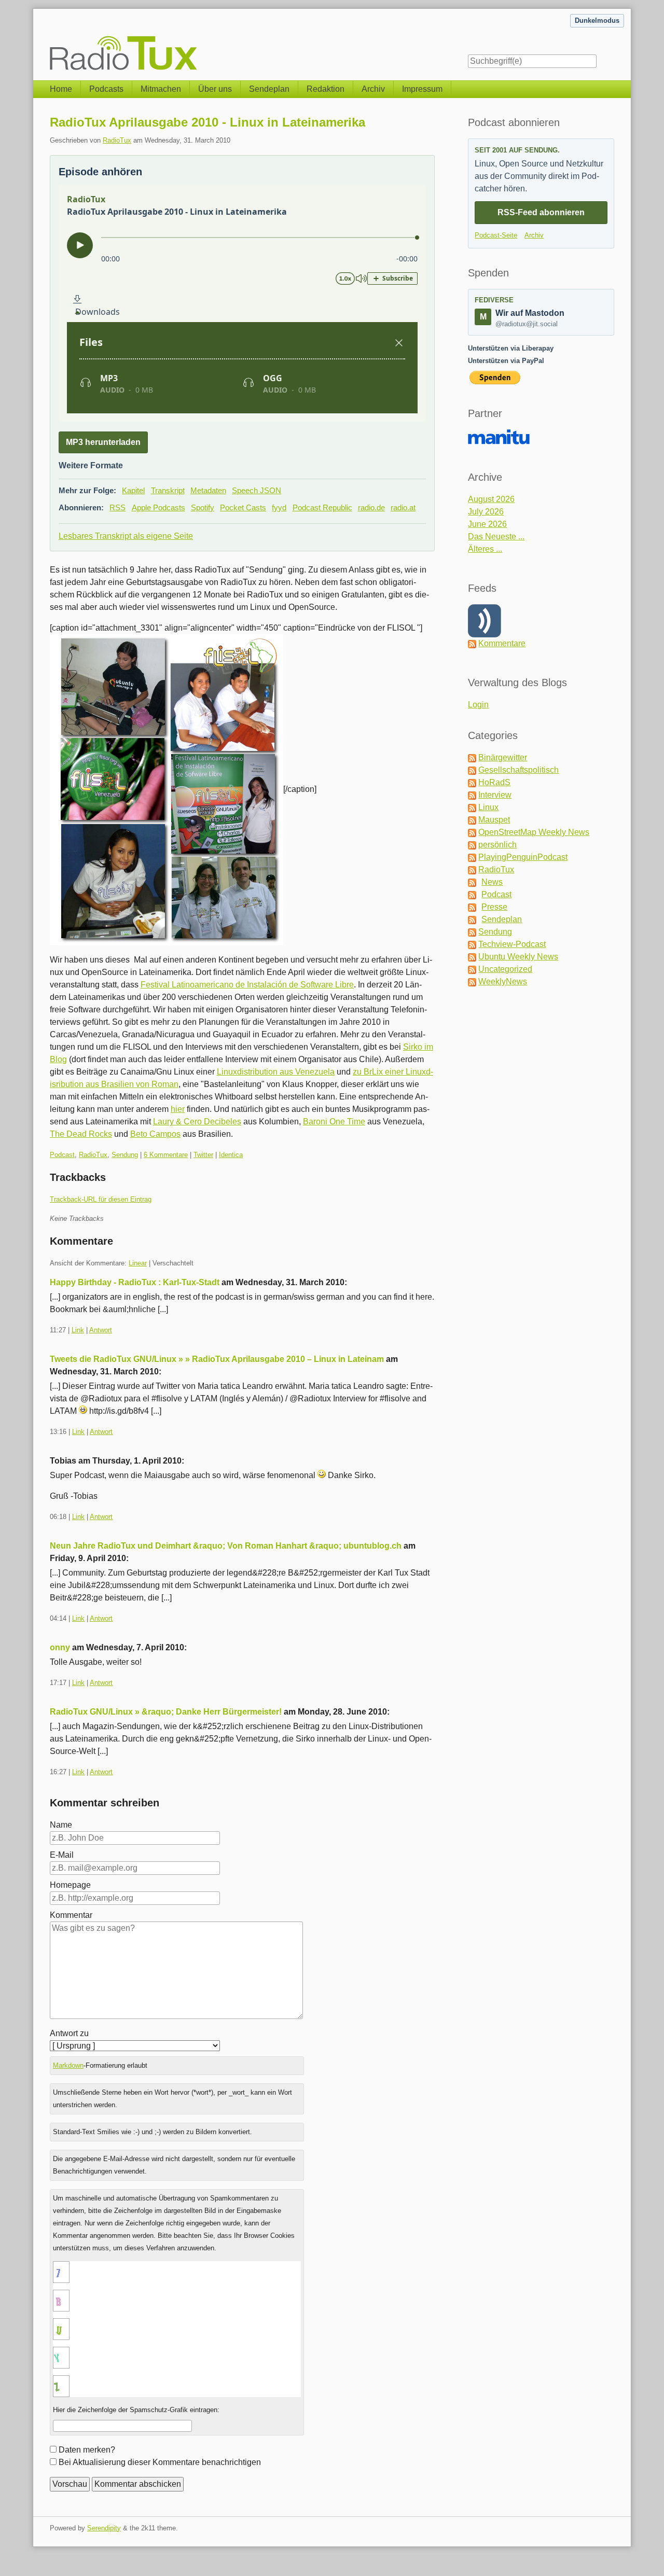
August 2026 (491, 499)
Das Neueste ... (496, 537)
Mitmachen (161, 89)
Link (78, 1330)
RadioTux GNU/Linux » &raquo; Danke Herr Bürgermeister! (166, 1712)
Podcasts (106, 89)
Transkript (168, 490)
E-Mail (62, 1855)
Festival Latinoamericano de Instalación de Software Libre (247, 985)
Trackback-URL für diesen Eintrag (101, 1199)
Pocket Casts (243, 507)
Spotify (203, 507)
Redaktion (326, 89)
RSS (117, 507)
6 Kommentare (166, 1155)
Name (61, 1825)
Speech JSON (257, 490)
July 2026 (486, 512)
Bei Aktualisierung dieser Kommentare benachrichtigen (160, 2462)
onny (60, 1647)
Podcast (62, 1155)
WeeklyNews (503, 981)
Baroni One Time (334, 1122)
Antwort (101, 1330)
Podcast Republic (322, 507)
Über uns (215, 89)
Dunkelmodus (597, 20)
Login (478, 705)
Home (61, 89)
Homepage (70, 1885)
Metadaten (208, 490)
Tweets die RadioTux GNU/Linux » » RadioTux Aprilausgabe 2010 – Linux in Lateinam (217, 1359)
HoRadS (494, 782)
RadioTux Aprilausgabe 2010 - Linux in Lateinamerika (208, 122)
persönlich (497, 845)
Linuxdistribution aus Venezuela (276, 1072)
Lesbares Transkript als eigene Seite (126, 536)
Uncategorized (505, 969)
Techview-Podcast (512, 944)
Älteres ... (485, 549)
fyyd (279, 507)
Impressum (422, 89)
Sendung (125, 1155)
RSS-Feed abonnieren (541, 212)
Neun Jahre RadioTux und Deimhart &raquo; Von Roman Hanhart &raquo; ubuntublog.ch (226, 1546)
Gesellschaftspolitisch (518, 770)
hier (178, 1109)
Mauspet (494, 820)
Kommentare (502, 643)
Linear (138, 1263)
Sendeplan (269, 89)
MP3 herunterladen (103, 442)
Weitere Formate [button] (91, 465)
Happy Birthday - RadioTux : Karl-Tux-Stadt (135, 1282)
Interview (495, 795)
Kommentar (71, 1915)
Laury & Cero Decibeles (197, 1122)
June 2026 (487, 524)
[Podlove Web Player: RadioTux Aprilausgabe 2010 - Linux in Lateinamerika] (242, 303)
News (492, 882)
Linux (488, 807)
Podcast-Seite (496, 235)
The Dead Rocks (81, 1134)
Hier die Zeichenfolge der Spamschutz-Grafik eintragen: (136, 2410)
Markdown (68, 2065)
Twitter (203, 1155)
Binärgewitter (503, 757)
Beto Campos (155, 1134)
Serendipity (104, 2528)
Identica (231, 1155)
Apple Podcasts (158, 507)
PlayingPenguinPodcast (523, 857)
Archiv (373, 89)
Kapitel (133, 490)
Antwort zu (69, 2033)
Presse (494, 907)
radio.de (371, 507)
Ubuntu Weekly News (518, 957)
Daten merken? (87, 2450)
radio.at (403, 507)
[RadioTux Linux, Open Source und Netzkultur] (50, 40)
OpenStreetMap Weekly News (534, 832)
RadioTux (117, 140)
